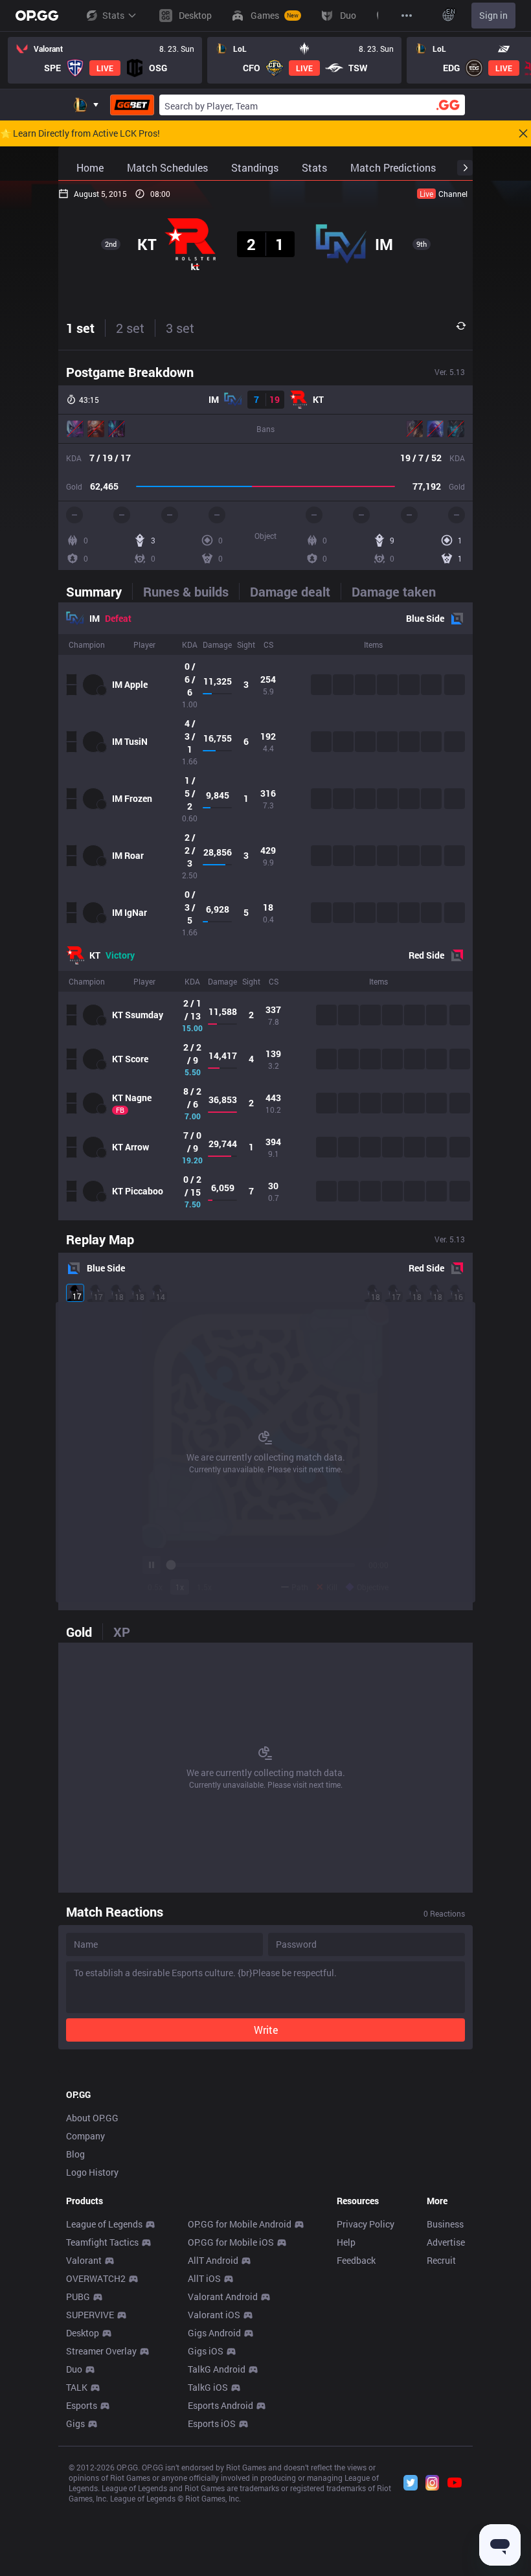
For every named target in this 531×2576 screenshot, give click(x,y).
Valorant (84, 2260)
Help (346, 2242)
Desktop (83, 2333)
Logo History (92, 2172)
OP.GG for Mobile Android (240, 2224)
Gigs (75, 2423)
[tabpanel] (265, 911)
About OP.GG (92, 2118)
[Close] (523, 133)
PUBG (78, 2297)
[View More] (407, 16)
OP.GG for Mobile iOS (231, 2242)
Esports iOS (212, 2423)
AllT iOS (204, 2278)
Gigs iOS (206, 2351)
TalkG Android (217, 2369)
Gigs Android (214, 2333)
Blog (75, 2154)
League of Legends (104, 2224)
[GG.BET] (132, 105)
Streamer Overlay (101, 2351)
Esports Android (220, 2405)
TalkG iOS (208, 2387)
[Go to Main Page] (37, 16)
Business (445, 2224)
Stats (113, 15)
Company (85, 2136)
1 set (80, 328)
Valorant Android (223, 2297)
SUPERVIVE (90, 2315)
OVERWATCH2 (96, 2278)
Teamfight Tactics (102, 2242)
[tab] (99, 591)
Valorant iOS (214, 2315)
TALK (77, 2387)
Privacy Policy (366, 2224)
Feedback (356, 2260)
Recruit (441, 2260)
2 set (130, 328)
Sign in (493, 15)
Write (266, 2030)
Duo (74, 2369)
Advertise (446, 2242)
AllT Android (213, 2260)
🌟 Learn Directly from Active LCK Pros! (80, 133)
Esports (82, 2405)
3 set (180, 328)
